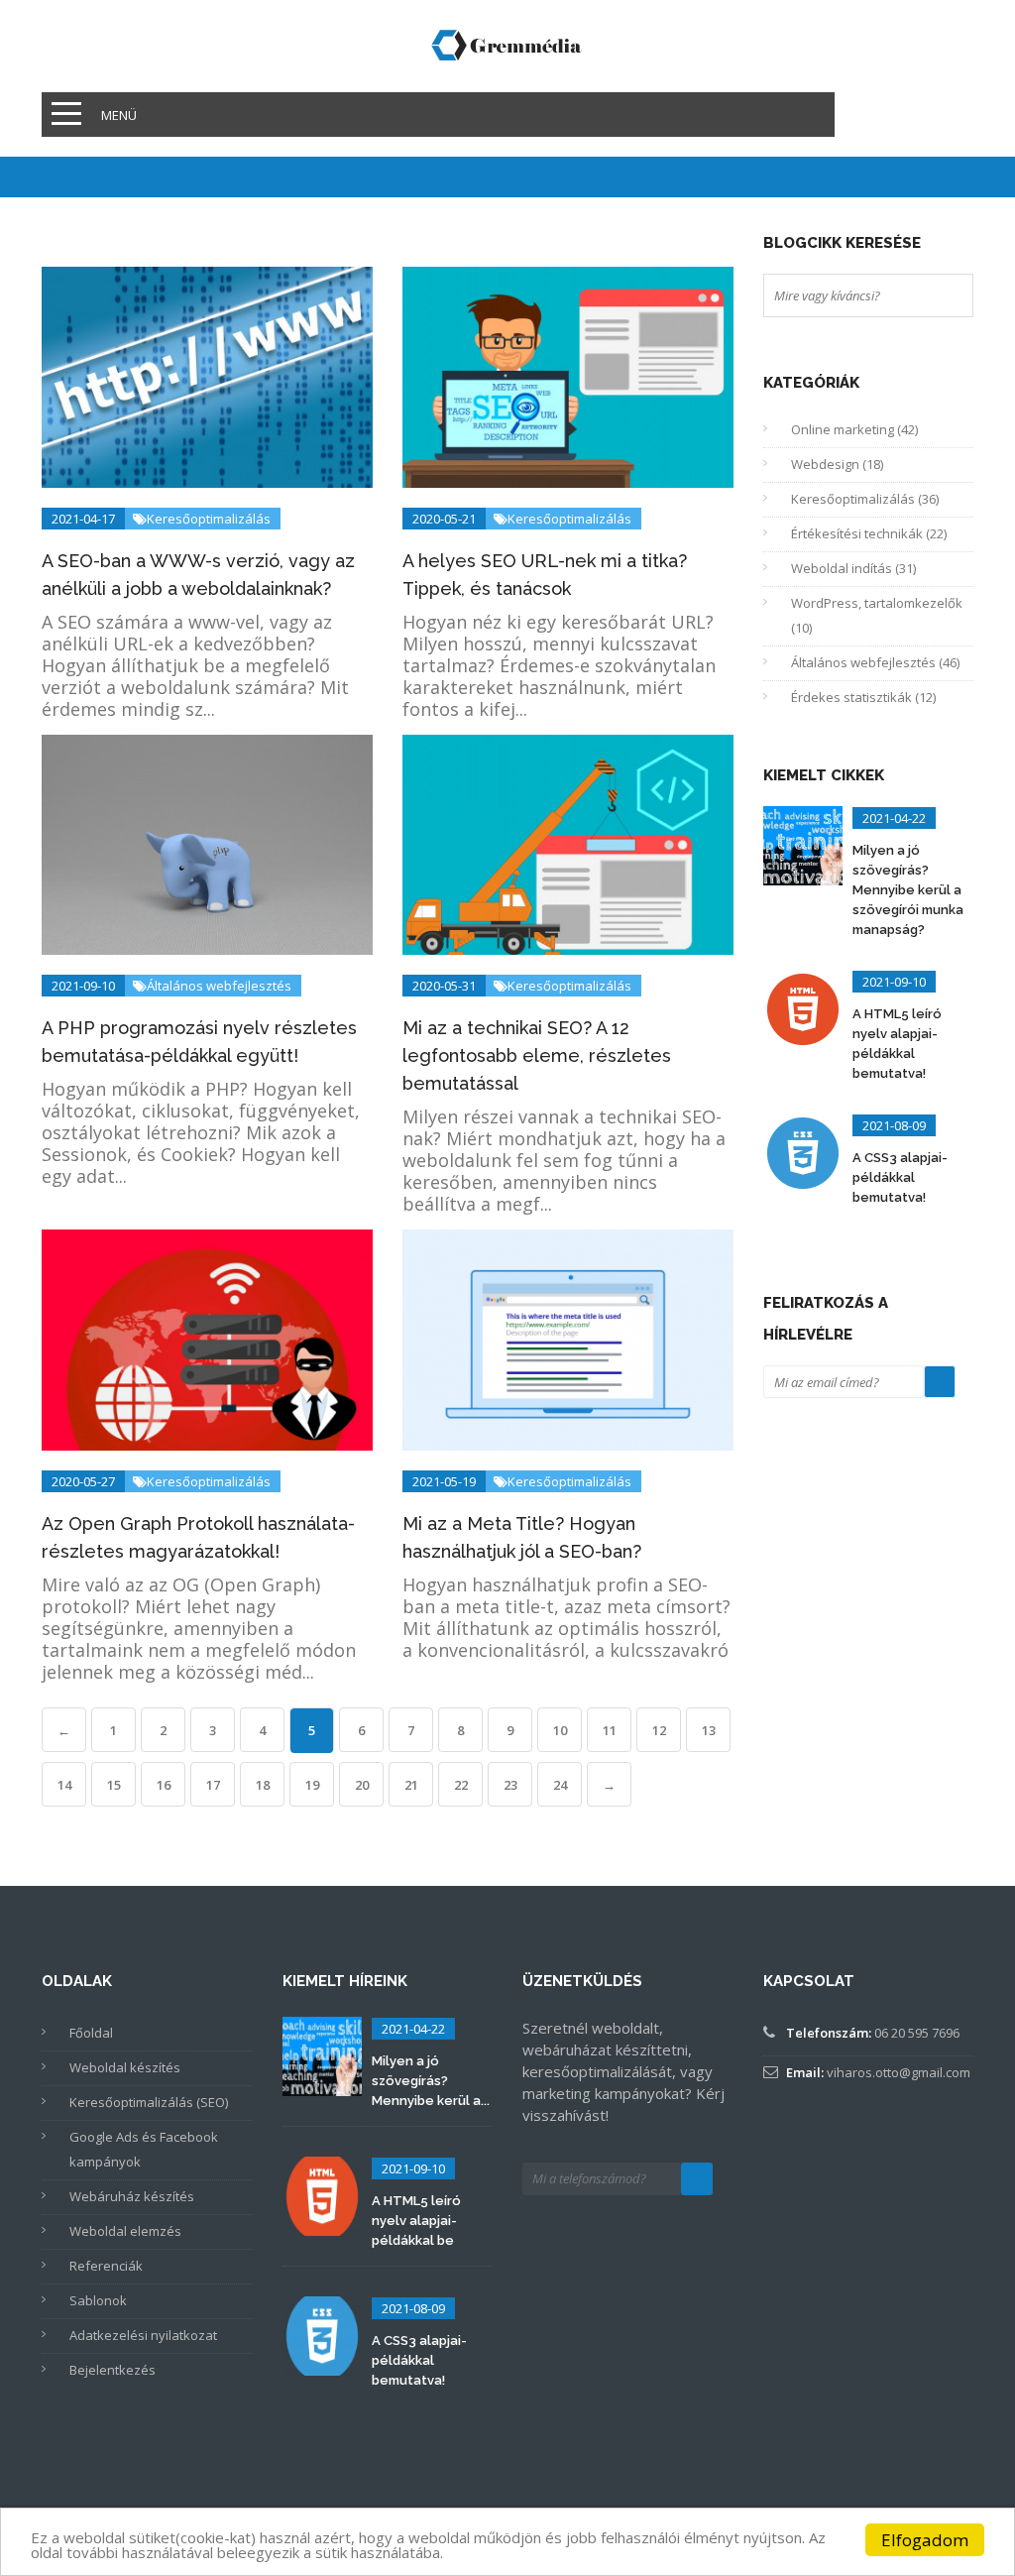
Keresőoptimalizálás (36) (865, 499)
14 (64, 1785)
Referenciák (106, 2266)
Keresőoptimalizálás (161, 519)
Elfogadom (925, 2540)
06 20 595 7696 (917, 2033)
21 (411, 1785)
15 (114, 1785)
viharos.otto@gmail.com (899, 2072)
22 (461, 1785)
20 (362, 1785)
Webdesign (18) (837, 464)
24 (560, 1785)
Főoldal (91, 2033)
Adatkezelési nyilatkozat (143, 2335)
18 (263, 1785)
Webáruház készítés (132, 2196)
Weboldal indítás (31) (853, 568)
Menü (119, 115)
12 (659, 1730)
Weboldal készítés (125, 2067)
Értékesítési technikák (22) (869, 533)
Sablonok (98, 2300)
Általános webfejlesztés (171, 986)
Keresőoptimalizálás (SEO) (149, 2102)
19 (312, 1785)
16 (164, 1785)
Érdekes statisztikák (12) (863, 697)
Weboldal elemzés (125, 2231)
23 (510, 1785)
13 (709, 1730)
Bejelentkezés (113, 2370)
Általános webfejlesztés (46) (875, 662)
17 (213, 1785)
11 (610, 1730)
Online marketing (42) (854, 429)
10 (560, 1730)
